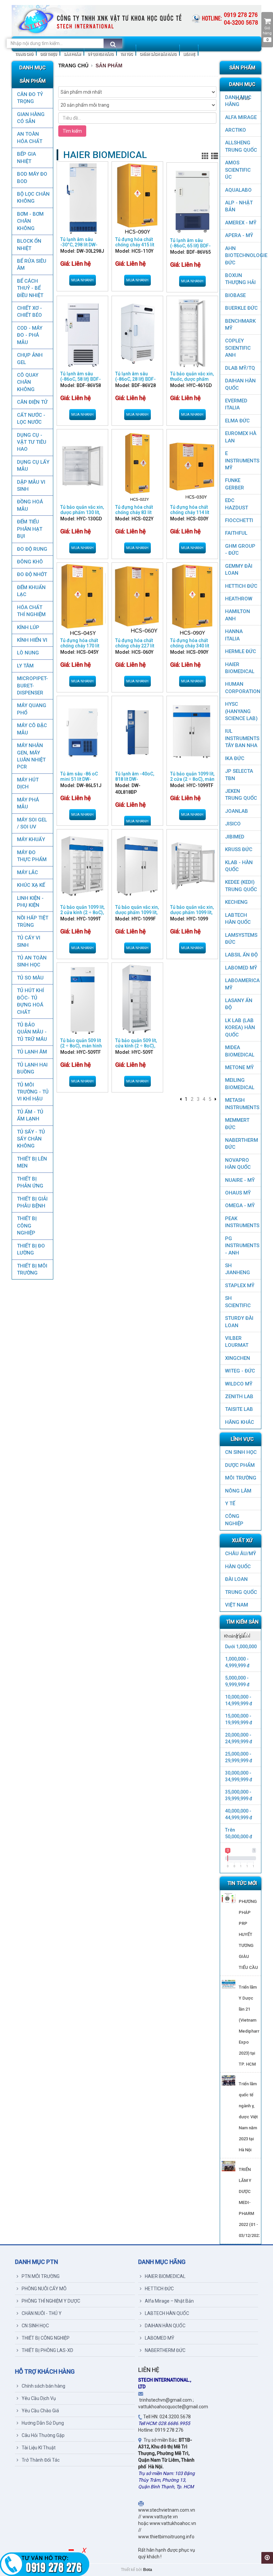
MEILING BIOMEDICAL (240, 1084)
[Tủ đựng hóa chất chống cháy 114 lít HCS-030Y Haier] (192, 466)
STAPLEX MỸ (240, 1285)
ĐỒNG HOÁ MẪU (30, 505)
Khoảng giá (234, 1636)
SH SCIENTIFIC (238, 1302)
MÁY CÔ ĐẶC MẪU (32, 729)
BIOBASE (235, 295)
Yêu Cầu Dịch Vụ (39, 2398)
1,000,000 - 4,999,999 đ (237, 1662)
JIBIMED (235, 837)
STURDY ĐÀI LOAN (239, 1322)
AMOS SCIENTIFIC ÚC (238, 170)
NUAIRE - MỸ (240, 1180)
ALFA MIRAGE (241, 117)
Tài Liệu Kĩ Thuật (39, 2448)
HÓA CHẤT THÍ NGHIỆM (31, 611)
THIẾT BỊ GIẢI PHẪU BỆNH (32, 1202)
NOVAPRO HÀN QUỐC (238, 1164)
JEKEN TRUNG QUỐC (241, 795)
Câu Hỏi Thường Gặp (43, 2435)
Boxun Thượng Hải (240, 279)
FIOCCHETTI (239, 520)
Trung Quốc (241, 1592)
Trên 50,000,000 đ (239, 1833)
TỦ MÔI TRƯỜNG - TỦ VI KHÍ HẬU (33, 1092)
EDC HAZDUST (237, 504)
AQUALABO (238, 190)
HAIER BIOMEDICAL (240, 668)
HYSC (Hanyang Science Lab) (241, 711)
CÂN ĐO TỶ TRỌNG (30, 98)
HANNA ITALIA (234, 635)
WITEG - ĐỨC (240, 1371)
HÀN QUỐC (238, 1567)
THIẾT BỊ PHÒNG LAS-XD (47, 2350)
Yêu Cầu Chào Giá (40, 2411)
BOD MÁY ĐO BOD (32, 178)
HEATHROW (239, 599)
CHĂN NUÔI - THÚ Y (42, 2313)
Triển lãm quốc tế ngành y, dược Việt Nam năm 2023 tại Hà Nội (248, 2117)
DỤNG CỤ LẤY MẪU (33, 466)
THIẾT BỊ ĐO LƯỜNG (31, 1249)
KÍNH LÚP (28, 627)
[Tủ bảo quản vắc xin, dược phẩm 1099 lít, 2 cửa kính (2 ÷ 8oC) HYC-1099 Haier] (192, 866)
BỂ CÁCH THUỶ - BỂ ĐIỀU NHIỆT (30, 288)
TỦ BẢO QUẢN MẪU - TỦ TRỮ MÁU (32, 1032)
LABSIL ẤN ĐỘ (241, 955)
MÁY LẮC (27, 872)
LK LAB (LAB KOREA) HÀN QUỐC (240, 1028)
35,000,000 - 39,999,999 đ (239, 1795)
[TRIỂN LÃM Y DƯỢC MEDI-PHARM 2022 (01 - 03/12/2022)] (229, 2166)
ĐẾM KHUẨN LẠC (31, 591)
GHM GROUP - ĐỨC (240, 550)
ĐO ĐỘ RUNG (32, 549)
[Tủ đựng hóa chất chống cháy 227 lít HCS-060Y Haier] (137, 599)
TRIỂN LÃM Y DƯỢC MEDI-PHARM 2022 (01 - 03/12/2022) (250, 2202)
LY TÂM (25, 666)
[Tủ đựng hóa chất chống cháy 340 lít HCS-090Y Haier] (192, 599)
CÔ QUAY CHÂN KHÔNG (28, 382)
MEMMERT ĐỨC (237, 1124)
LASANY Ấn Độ (239, 1004)
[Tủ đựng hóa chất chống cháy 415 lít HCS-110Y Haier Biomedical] (137, 198)
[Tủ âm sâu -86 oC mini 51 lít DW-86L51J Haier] (82, 733)
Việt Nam (237, 1605)
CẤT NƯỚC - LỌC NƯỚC (31, 419)
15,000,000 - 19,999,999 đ (239, 1719)
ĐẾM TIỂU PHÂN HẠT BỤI (30, 529)
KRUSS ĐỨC (239, 849)
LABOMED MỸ (241, 968)
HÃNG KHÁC (240, 1422)
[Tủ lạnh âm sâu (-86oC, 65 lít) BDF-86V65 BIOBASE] (192, 199)
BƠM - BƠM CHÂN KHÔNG (30, 221)
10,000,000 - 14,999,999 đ (239, 1700)
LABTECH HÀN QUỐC (238, 919)
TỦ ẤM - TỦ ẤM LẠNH (30, 1115)
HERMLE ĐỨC (241, 651)
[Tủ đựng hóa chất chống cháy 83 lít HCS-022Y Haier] (137, 466)
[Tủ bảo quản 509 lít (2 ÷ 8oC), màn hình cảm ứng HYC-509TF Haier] (82, 999)
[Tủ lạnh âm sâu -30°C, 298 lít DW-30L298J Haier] (82, 198)
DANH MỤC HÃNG (238, 101)
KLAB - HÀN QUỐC (239, 866)
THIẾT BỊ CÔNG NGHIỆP (27, 1226)
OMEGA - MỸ (240, 1205)
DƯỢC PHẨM (240, 1465)
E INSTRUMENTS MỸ (242, 461)
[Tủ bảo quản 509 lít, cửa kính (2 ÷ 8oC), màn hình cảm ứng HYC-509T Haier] (137, 999)
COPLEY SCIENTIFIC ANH (238, 348)
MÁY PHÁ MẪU (28, 803)
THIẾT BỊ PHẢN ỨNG (30, 1182)
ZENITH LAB (239, 1397)
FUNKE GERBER (235, 484)
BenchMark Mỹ (240, 325)
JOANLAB (237, 811)
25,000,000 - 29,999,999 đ (239, 1757)
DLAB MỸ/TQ (240, 368)
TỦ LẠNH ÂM (32, 1052)
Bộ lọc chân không (33, 198)
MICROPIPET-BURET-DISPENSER (32, 686)
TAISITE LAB (239, 1409)
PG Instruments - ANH (242, 1246)
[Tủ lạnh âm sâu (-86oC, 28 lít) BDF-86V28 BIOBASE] (137, 333)
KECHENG (236, 902)
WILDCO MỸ (239, 1384)
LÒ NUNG (28, 653)
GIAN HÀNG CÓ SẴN (31, 118)
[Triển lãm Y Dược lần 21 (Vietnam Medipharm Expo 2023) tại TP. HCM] (229, 1984)
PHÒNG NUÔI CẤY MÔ (44, 2289)
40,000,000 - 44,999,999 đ (239, 1814)
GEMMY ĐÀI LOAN (239, 570)
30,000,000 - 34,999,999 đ (239, 1776)
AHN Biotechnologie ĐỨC (243, 256)
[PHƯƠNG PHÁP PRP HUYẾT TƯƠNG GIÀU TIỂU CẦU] (229, 1898)
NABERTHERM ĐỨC (242, 1144)
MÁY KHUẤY (31, 839)
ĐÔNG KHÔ (30, 562)
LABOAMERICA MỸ (242, 984)
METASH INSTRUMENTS (242, 1104)
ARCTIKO (236, 130)
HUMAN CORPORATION (243, 688)
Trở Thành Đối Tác (41, 2460)
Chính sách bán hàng (43, 2386)
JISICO (233, 824)
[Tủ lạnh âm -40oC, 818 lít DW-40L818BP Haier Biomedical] (137, 733)
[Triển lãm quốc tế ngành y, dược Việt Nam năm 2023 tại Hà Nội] (229, 2080)
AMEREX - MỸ (241, 223)
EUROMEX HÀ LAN (241, 437)
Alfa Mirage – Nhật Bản (169, 2301)
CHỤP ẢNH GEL (30, 359)
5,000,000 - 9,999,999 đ (237, 1681)
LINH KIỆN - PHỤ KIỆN (30, 902)
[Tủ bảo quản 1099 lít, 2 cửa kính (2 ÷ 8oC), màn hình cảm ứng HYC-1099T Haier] (82, 866)
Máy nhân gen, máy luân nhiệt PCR (31, 756)
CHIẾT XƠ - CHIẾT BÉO (29, 312)
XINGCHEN (238, 1358)
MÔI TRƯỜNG (241, 1478)
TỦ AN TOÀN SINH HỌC (32, 961)
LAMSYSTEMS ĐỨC (241, 939)
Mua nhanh (82, 280)
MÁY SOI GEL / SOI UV (32, 823)
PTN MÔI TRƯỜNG (41, 2276)
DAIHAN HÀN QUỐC (240, 384)
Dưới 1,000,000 (241, 1647)
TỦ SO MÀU (30, 978)
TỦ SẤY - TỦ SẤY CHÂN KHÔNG (31, 1139)
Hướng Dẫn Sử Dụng (43, 2423)
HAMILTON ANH (238, 615)
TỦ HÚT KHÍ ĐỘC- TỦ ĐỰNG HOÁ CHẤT (30, 1001)
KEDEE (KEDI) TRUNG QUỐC (241, 886)
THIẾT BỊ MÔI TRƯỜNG (32, 1269)
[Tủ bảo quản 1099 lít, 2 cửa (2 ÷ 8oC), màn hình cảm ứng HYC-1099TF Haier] (192, 733)
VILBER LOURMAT (237, 1342)
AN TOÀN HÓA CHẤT (30, 138)
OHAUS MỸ (238, 1193)
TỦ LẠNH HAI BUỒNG (32, 1068)
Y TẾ (230, 1504)
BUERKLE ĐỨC (241, 308)
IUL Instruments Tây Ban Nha (242, 738)
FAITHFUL (236, 533)
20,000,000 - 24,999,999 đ (239, 1738)
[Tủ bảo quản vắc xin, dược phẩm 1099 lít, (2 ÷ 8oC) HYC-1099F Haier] (137, 866)
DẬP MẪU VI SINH (31, 486)
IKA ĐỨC (235, 758)
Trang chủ (73, 66)
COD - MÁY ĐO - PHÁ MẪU (30, 335)
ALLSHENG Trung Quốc (241, 146)
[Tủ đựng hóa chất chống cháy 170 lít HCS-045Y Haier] (82, 599)
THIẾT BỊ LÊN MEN (32, 1162)
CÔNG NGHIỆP (234, 1520)
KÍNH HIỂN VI (32, 640)
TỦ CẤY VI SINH (29, 941)
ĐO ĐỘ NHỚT (32, 574)
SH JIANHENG (238, 1269)
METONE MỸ (239, 1067)
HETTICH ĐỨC (241, 586)
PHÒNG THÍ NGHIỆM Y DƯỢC (51, 2301)
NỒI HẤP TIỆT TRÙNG (33, 921)
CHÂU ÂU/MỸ (241, 1554)
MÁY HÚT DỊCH (28, 783)
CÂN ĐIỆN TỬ (32, 402)
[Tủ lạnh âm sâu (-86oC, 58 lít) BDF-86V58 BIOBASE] (82, 333)
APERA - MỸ (239, 235)
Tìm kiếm (72, 131)
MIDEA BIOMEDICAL (240, 1051)
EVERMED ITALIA (236, 404)
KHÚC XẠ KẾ (31, 885)
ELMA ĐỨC (237, 421)
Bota (148, 2570)
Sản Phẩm (109, 66)
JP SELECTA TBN (239, 775)
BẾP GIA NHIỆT (26, 158)
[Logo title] (136, 21)
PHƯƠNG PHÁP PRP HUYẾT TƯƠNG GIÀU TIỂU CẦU (248, 1934)
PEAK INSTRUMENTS (242, 1222)
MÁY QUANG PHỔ (32, 709)
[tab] (241, 1636)
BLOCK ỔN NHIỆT (29, 245)
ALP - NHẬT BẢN (239, 206)
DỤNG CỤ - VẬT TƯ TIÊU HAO (32, 442)
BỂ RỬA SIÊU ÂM (32, 265)
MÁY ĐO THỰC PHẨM (32, 856)
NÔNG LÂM (238, 1491)
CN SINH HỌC (241, 1452)
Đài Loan (236, 1579)
